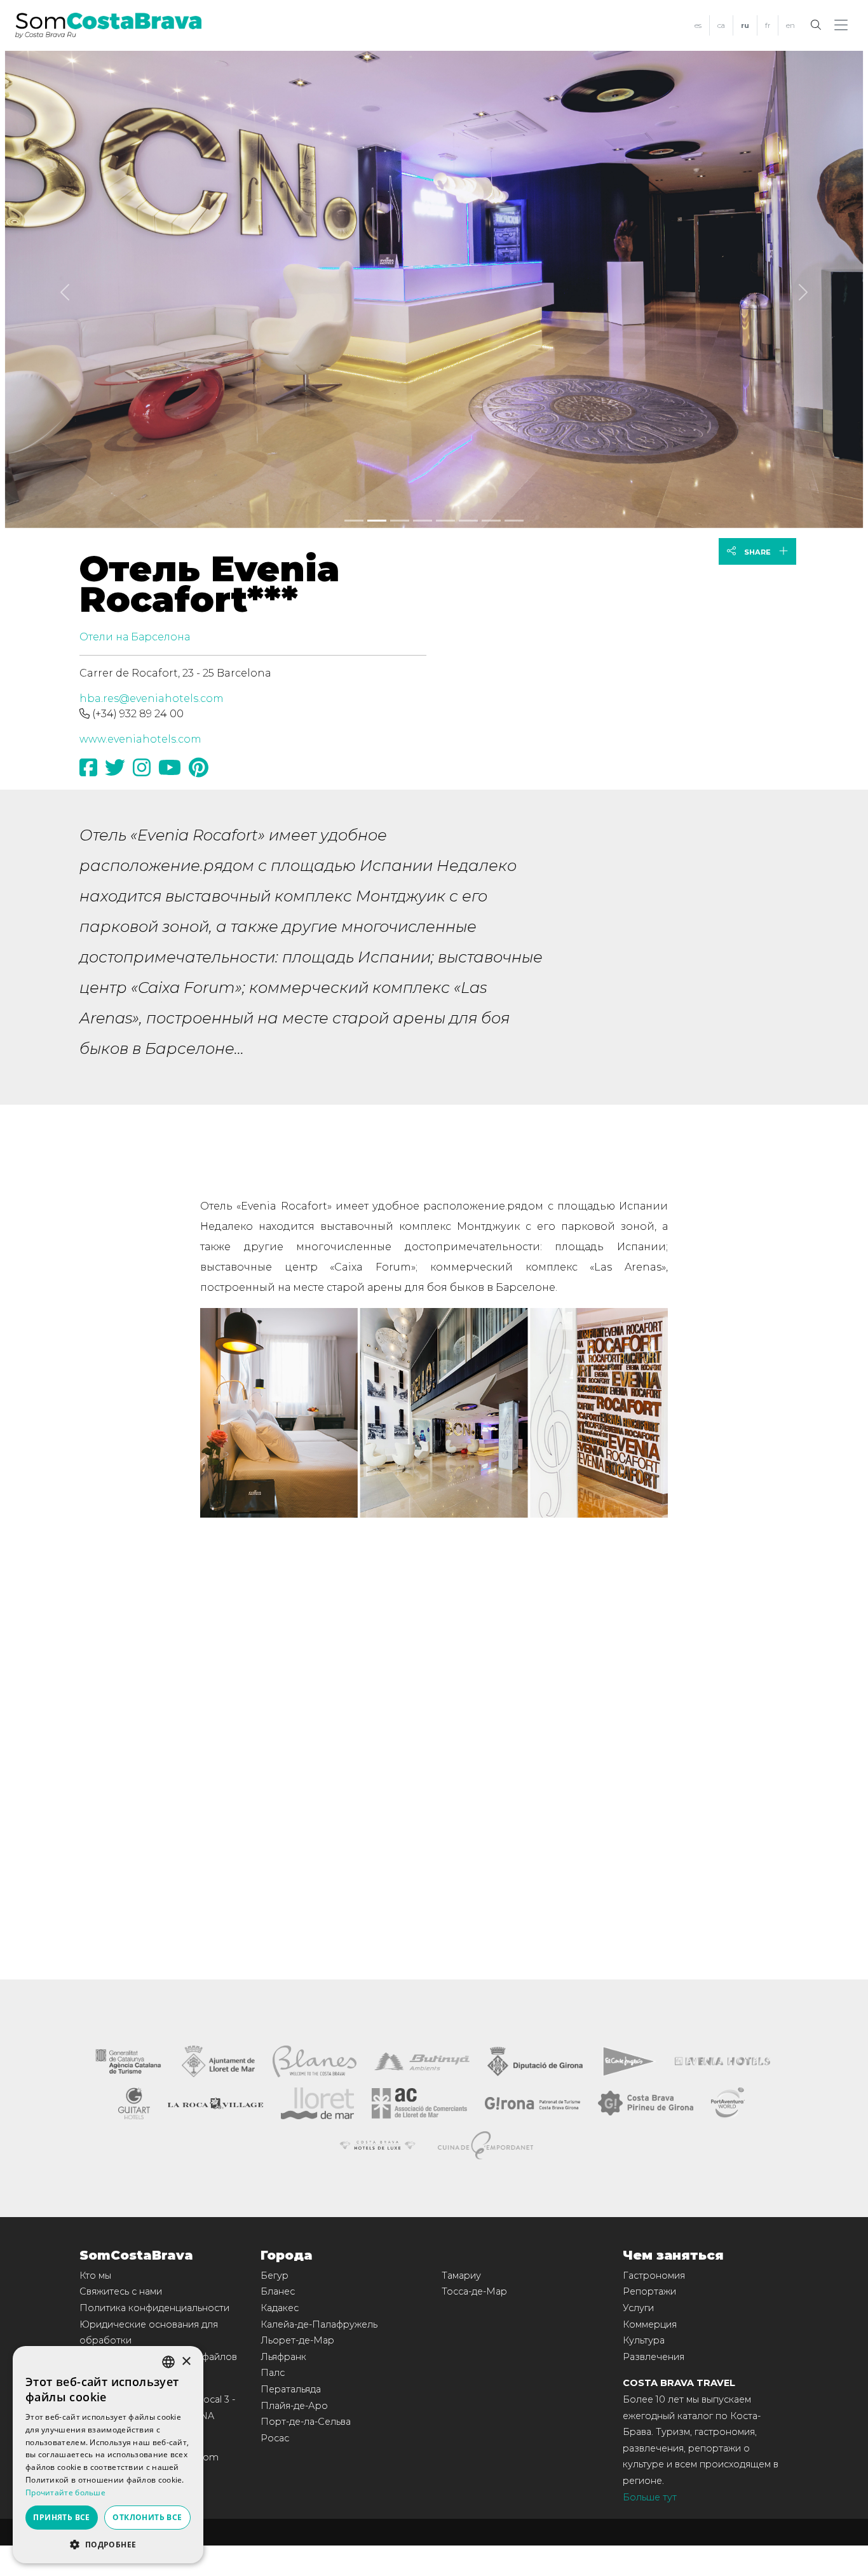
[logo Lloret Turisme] (317, 2102)
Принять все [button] (61, 2517)
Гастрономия (654, 2276)
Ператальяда (291, 2389)
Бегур (275, 2276)
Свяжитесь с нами (121, 2291)
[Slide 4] (445, 521)
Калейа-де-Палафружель (319, 2324)
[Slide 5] (468, 521)
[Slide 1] (377, 521)
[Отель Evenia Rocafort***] (434, 287)
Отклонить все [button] (147, 2517)
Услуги (638, 2308)
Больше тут (650, 2497)
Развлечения (654, 2357)
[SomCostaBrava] (108, 24)
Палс (273, 2373)
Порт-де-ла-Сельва (306, 2422)
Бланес (278, 2291)
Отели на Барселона (135, 637)
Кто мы (95, 2276)
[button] (844, 25)
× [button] (186, 2362)
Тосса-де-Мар (474, 2291)
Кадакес (280, 2308)
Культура (644, 2340)
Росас (275, 2438)
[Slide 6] (491, 521)
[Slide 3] (423, 521)
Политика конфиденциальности (154, 2308)
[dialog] (108, 2455)
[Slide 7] (514, 521)
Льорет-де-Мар (297, 2340)
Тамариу (461, 2276)
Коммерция (650, 2324)
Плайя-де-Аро (294, 2406)
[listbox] (168, 2362)
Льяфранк (283, 2357)
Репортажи (649, 2291)
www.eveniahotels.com (140, 739)
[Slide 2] (400, 521)
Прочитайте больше (65, 2492)
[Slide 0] (354, 521)
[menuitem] (698, 26)
